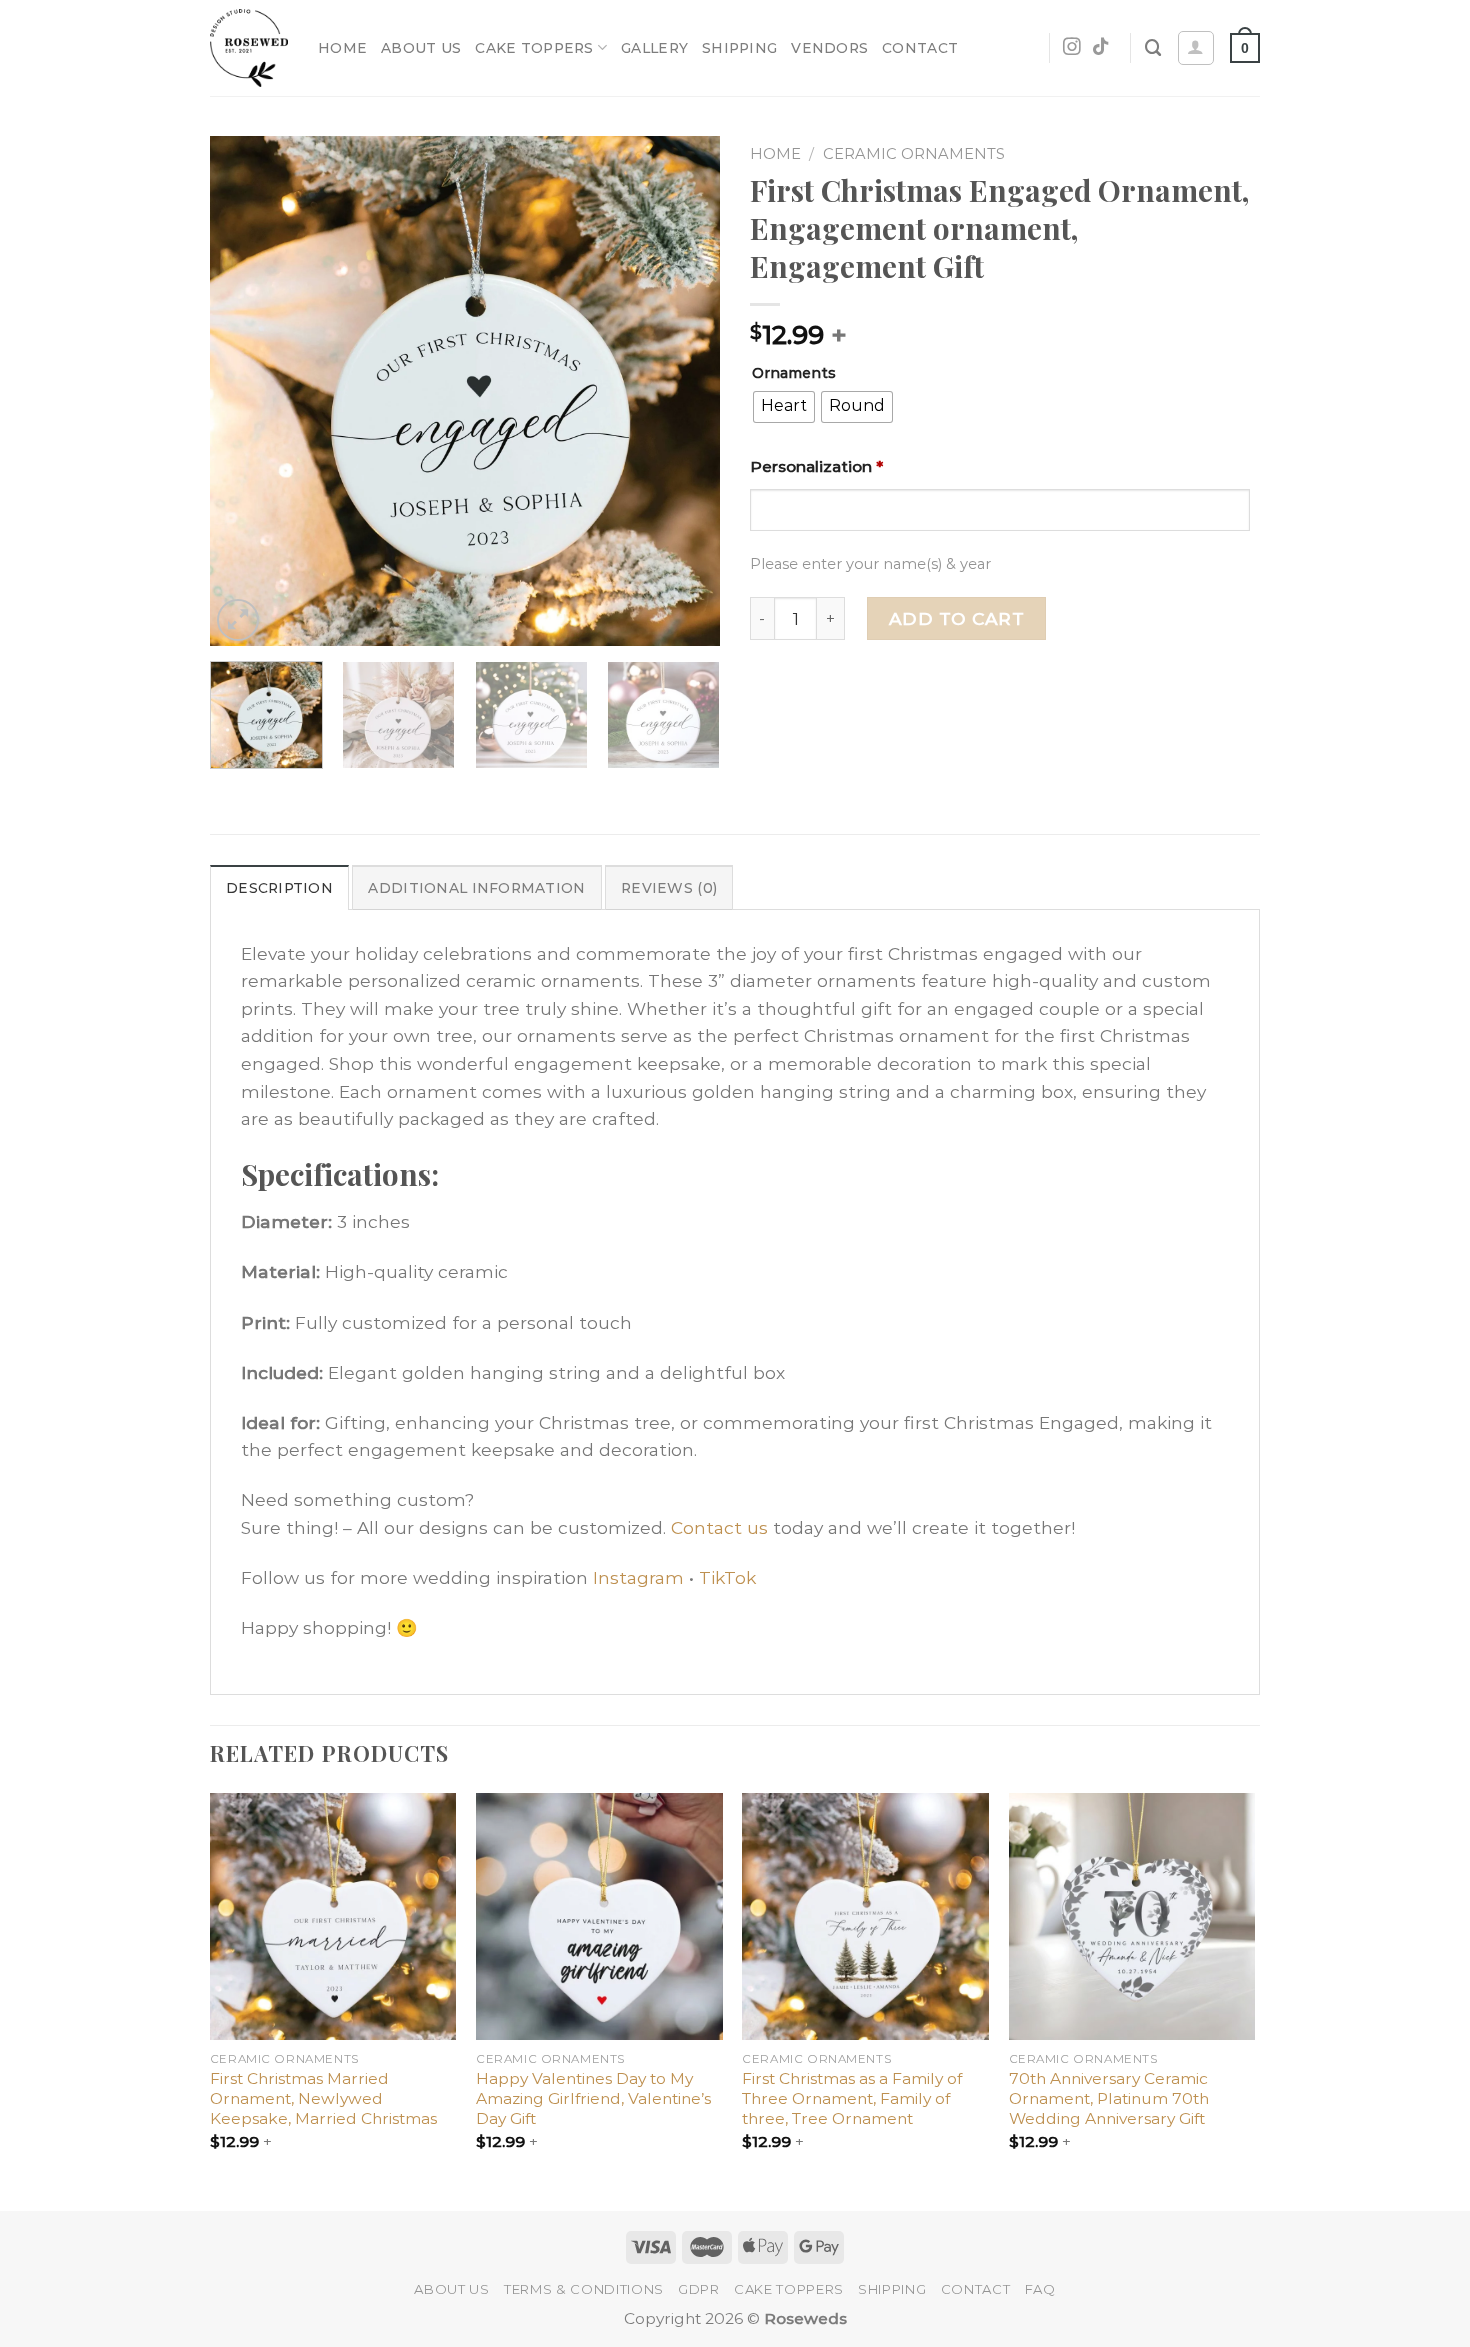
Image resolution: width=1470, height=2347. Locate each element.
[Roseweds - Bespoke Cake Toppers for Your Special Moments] (249, 48)
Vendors (829, 48)
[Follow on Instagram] (1072, 48)
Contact (920, 48)
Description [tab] (279, 888)
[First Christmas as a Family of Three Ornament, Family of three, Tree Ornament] (865, 1916)
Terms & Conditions (584, 2289)
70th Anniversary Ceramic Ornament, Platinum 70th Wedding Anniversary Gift (1109, 2098)
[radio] (784, 407)
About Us (421, 48)
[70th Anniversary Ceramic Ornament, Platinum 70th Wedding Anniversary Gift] (1132, 1916)
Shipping (739, 48)
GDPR (699, 2289)
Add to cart (957, 618)
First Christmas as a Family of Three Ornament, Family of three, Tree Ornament (852, 2098)
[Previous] (245, 391)
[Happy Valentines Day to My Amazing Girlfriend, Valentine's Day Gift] (599, 1916)
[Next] (685, 391)
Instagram (638, 1577)
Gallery (654, 48)
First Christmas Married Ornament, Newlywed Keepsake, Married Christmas (323, 2098)
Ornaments (794, 373)
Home (342, 48)
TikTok (727, 1577)
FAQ (1040, 2289)
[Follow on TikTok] (1101, 48)
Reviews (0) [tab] (669, 888)
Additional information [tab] (476, 888)
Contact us (719, 1527)
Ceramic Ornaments (914, 154)
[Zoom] (238, 620)
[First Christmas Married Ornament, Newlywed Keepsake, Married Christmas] (333, 1916)
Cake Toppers (534, 48)
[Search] (1153, 48)
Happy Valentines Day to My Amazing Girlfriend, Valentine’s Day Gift (593, 2098)
